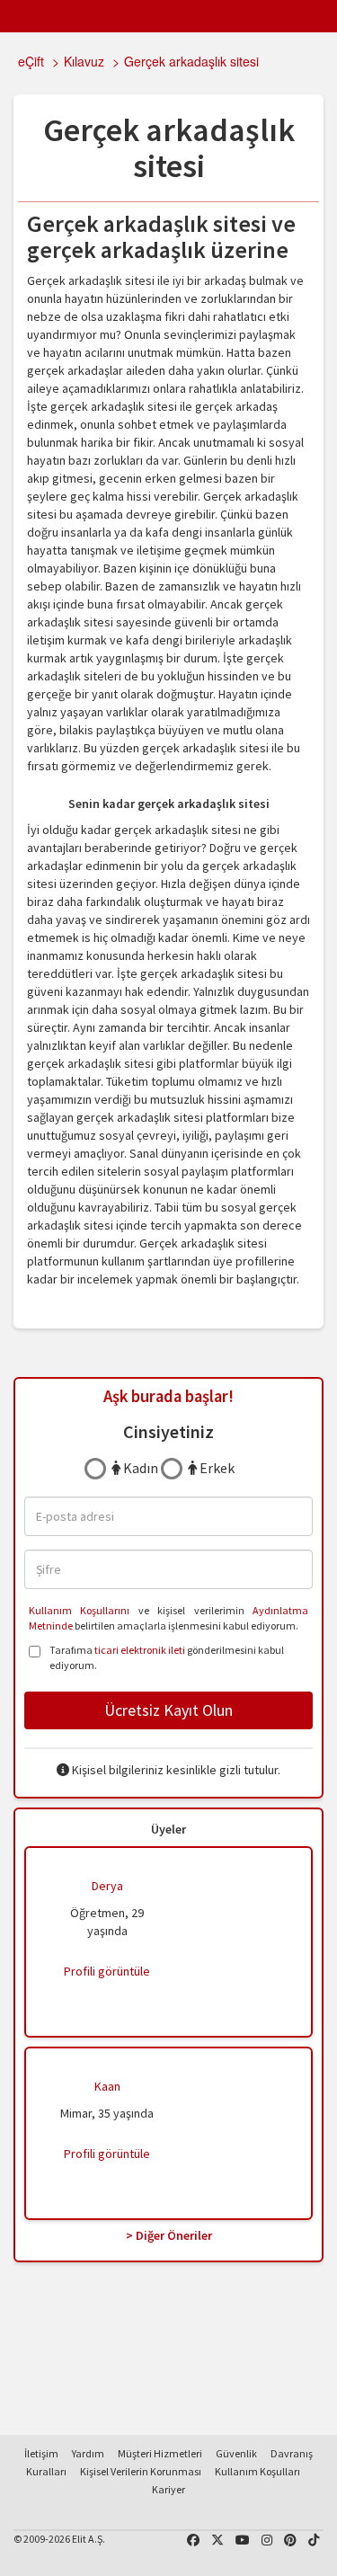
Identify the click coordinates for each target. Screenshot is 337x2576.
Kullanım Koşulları (257, 2471)
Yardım (88, 2453)
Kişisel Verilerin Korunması (141, 2471)
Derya (107, 1886)
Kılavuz (84, 61)
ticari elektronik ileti (140, 1650)
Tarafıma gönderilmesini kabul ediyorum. (167, 1657)
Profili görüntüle (107, 1971)
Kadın (139, 1468)
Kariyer (168, 2489)
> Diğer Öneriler (169, 2235)
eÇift (31, 61)
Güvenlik (236, 2453)
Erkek (216, 1468)
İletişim (41, 2453)
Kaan (107, 2086)
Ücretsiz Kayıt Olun (168, 1710)
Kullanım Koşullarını (79, 1610)
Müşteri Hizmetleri (160, 2453)
